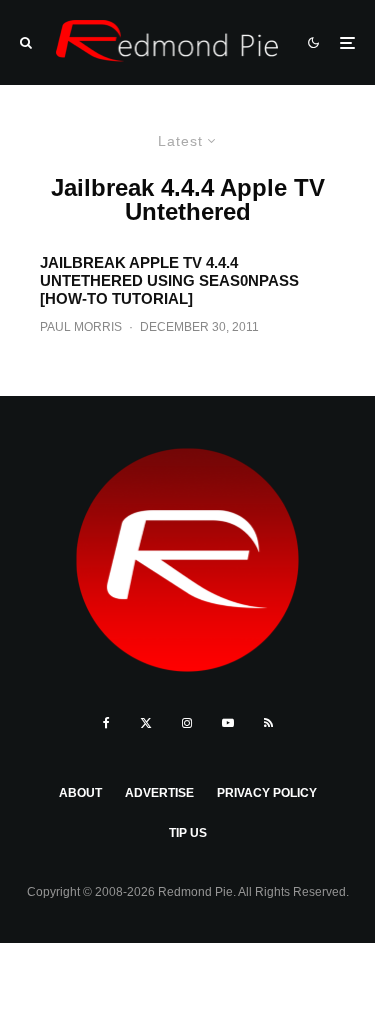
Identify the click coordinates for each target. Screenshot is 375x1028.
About (80, 793)
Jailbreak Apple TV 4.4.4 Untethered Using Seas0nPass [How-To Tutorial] (169, 280)
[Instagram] (187, 723)
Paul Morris (81, 327)
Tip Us (188, 833)
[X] (146, 723)
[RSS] (268, 723)
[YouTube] (228, 723)
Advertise (159, 793)
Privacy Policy (267, 793)
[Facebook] (106, 723)
